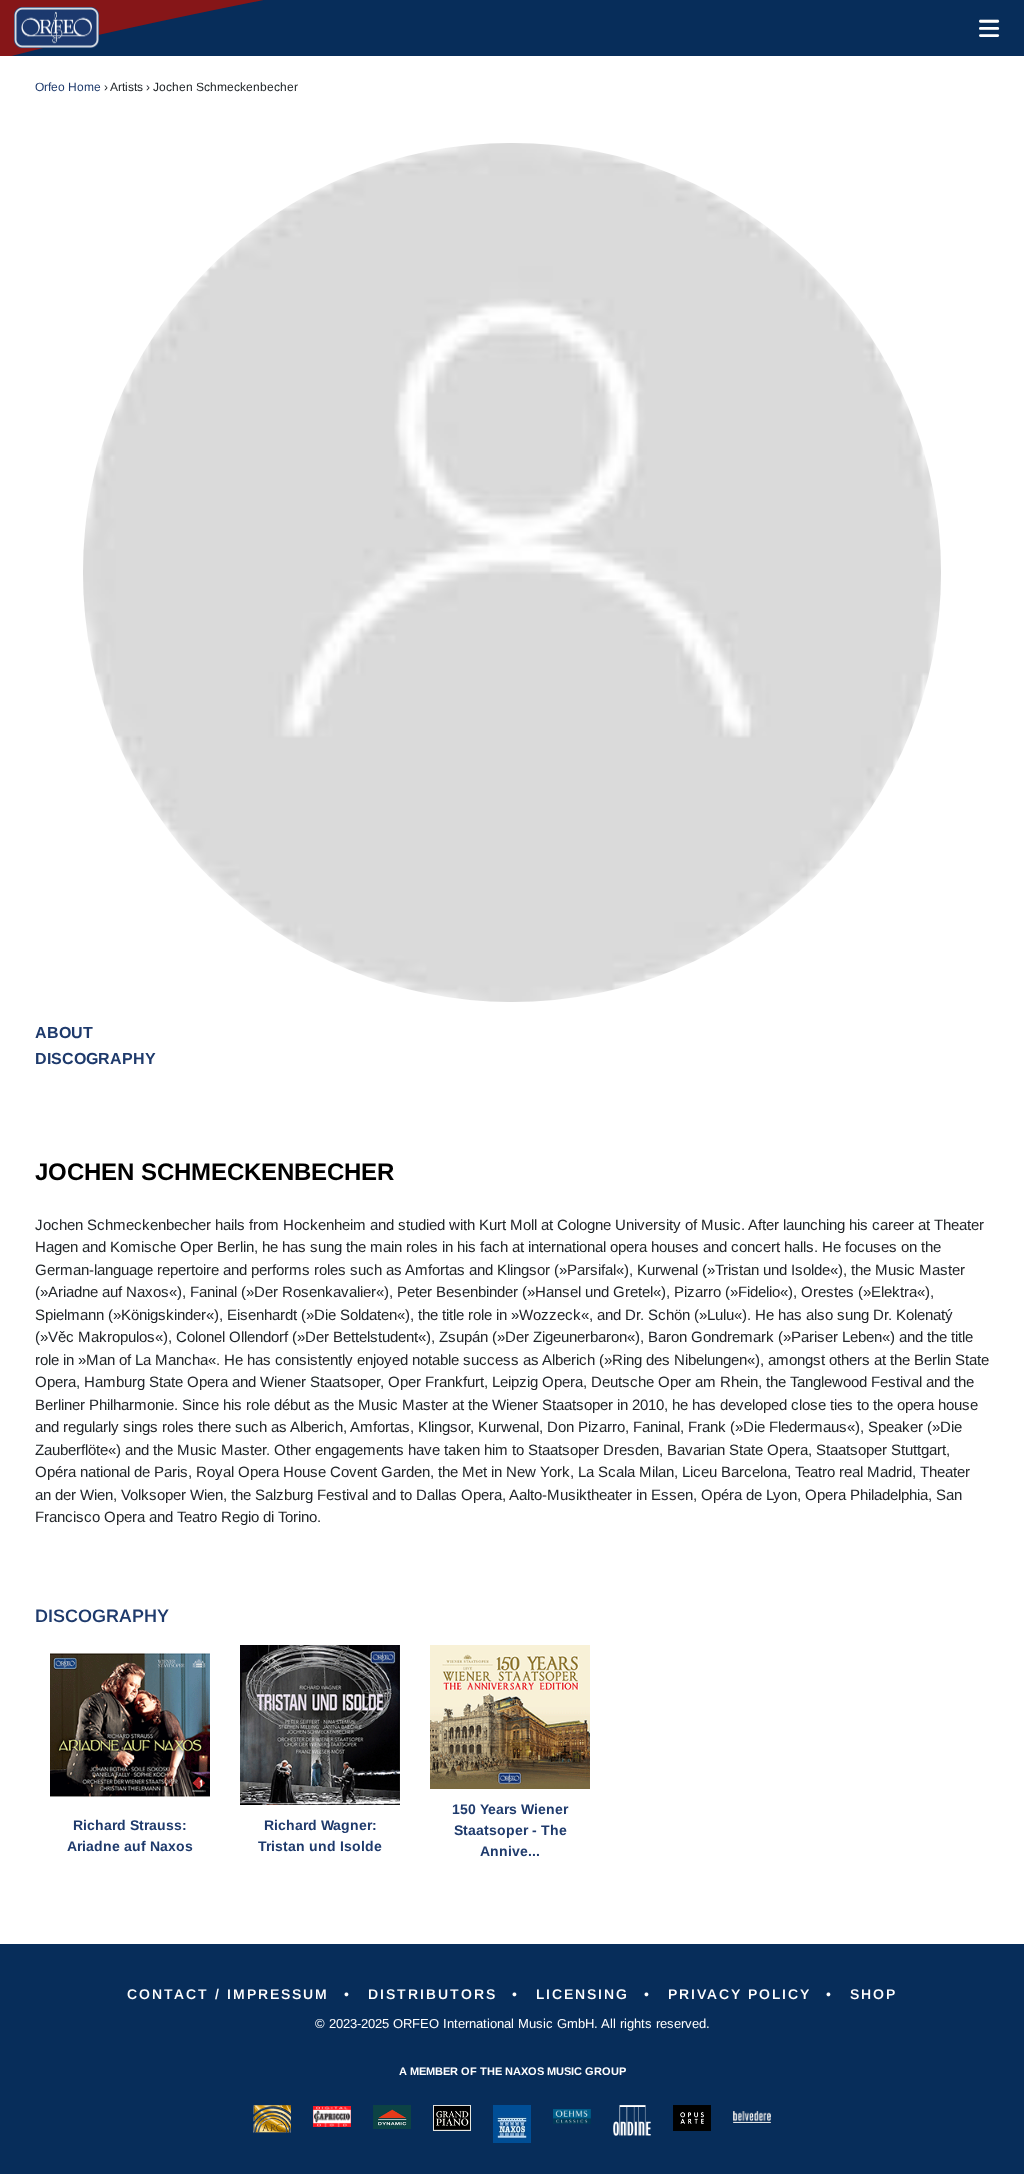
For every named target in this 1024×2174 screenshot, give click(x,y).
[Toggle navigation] (985, 28)
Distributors (432, 1994)
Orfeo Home (68, 87)
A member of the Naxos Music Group (512, 2071)
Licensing (582, 1994)
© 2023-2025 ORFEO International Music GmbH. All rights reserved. (512, 2023)
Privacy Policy (739, 1994)
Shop (873, 1994)
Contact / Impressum (228, 1994)
